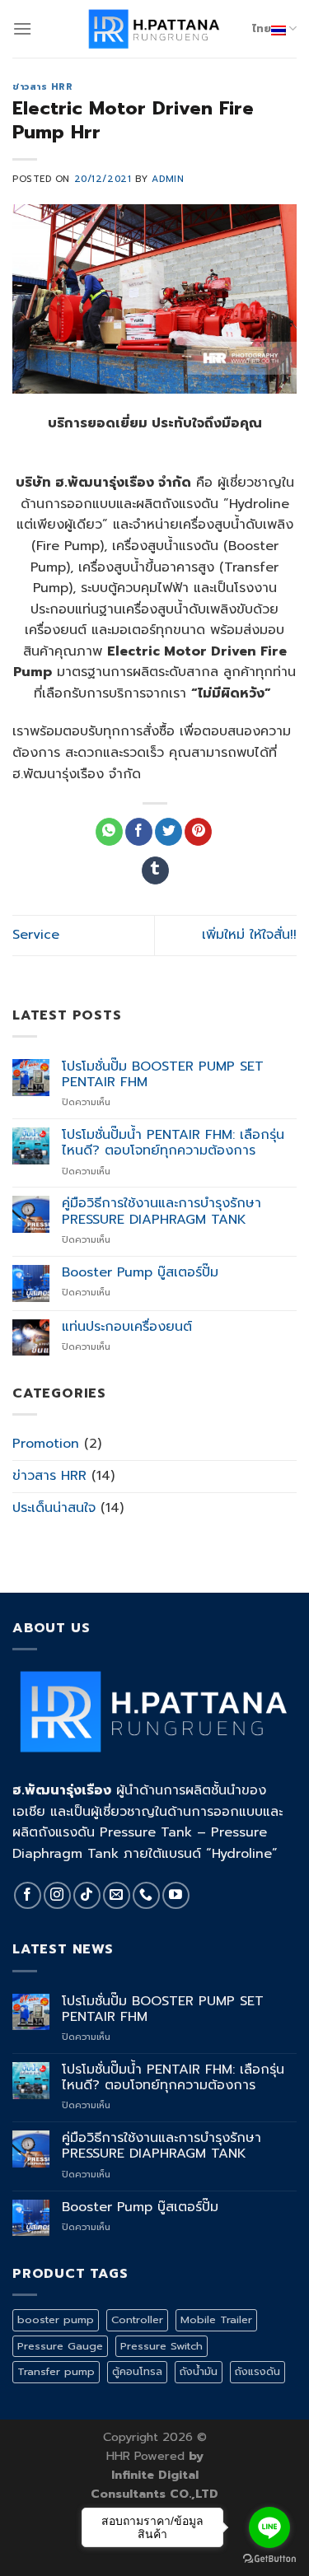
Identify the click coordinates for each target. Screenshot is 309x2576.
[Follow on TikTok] (87, 1895)
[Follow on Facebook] (28, 1895)
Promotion (46, 1444)
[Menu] (22, 28)
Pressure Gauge (60, 2346)
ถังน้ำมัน (199, 2371)
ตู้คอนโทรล (137, 2371)
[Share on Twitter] (169, 832)
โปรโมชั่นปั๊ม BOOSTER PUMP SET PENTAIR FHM (163, 1075)
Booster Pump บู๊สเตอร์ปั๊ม (140, 1273)
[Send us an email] (117, 1895)
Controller (137, 2319)
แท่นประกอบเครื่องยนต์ (127, 1327)
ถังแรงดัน (257, 2371)
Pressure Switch (162, 2346)
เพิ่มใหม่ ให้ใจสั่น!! (249, 935)
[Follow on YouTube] (176, 1895)
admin (168, 179)
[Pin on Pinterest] (198, 832)
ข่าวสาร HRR (43, 87)
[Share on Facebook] (139, 832)
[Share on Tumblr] (155, 870)
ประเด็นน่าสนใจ (54, 1508)
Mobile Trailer (216, 2319)
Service (36, 935)
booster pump (56, 2319)
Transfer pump (56, 2371)
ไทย (262, 28)
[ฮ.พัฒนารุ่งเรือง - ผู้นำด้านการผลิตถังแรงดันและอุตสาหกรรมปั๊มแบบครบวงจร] (154, 29)
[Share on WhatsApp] (109, 832)
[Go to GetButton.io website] (269, 2559)
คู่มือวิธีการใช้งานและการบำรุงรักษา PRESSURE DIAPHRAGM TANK (162, 1211)
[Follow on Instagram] (57, 1895)
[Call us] (146, 1895)
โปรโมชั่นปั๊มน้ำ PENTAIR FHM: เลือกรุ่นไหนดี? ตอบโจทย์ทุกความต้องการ (173, 1143)
